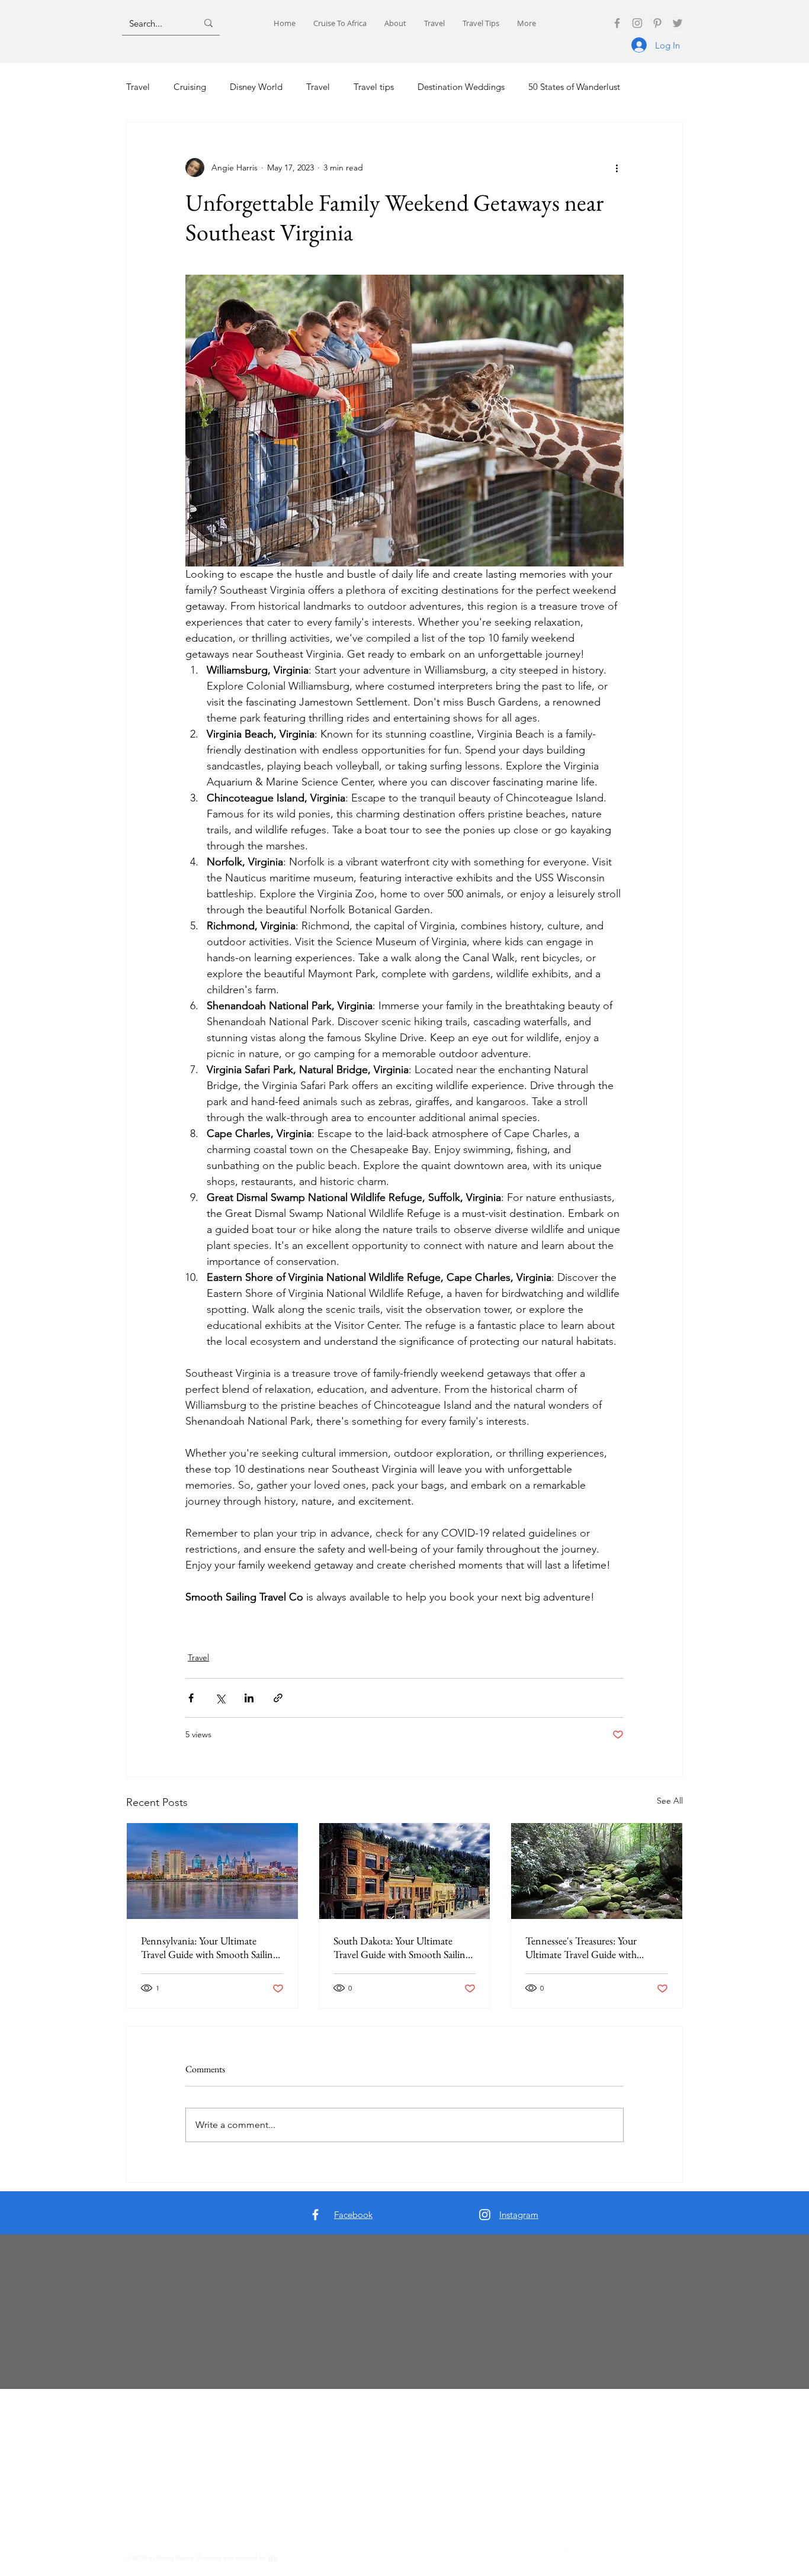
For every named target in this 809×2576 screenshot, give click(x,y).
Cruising (190, 87)
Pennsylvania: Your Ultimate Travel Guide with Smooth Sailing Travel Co (209, 1947)
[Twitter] (678, 23)
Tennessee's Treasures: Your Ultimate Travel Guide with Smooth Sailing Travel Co (581, 1947)
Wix (272, 2558)
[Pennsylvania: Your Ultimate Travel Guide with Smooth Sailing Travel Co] (212, 1871)
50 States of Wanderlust (574, 87)
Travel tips (374, 87)
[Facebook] (617, 23)
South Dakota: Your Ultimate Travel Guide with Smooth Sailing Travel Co (402, 1947)
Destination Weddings (461, 87)
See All (670, 1801)
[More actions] (617, 168)
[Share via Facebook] (191, 1698)
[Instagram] (637, 23)
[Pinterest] (657, 23)
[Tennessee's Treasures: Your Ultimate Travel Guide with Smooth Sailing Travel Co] (597, 1871)
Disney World (256, 87)
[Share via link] (278, 1698)
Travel (138, 87)
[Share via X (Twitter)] (220, 1698)
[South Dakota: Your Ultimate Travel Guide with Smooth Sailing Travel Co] (405, 1871)
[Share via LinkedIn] (249, 1698)
